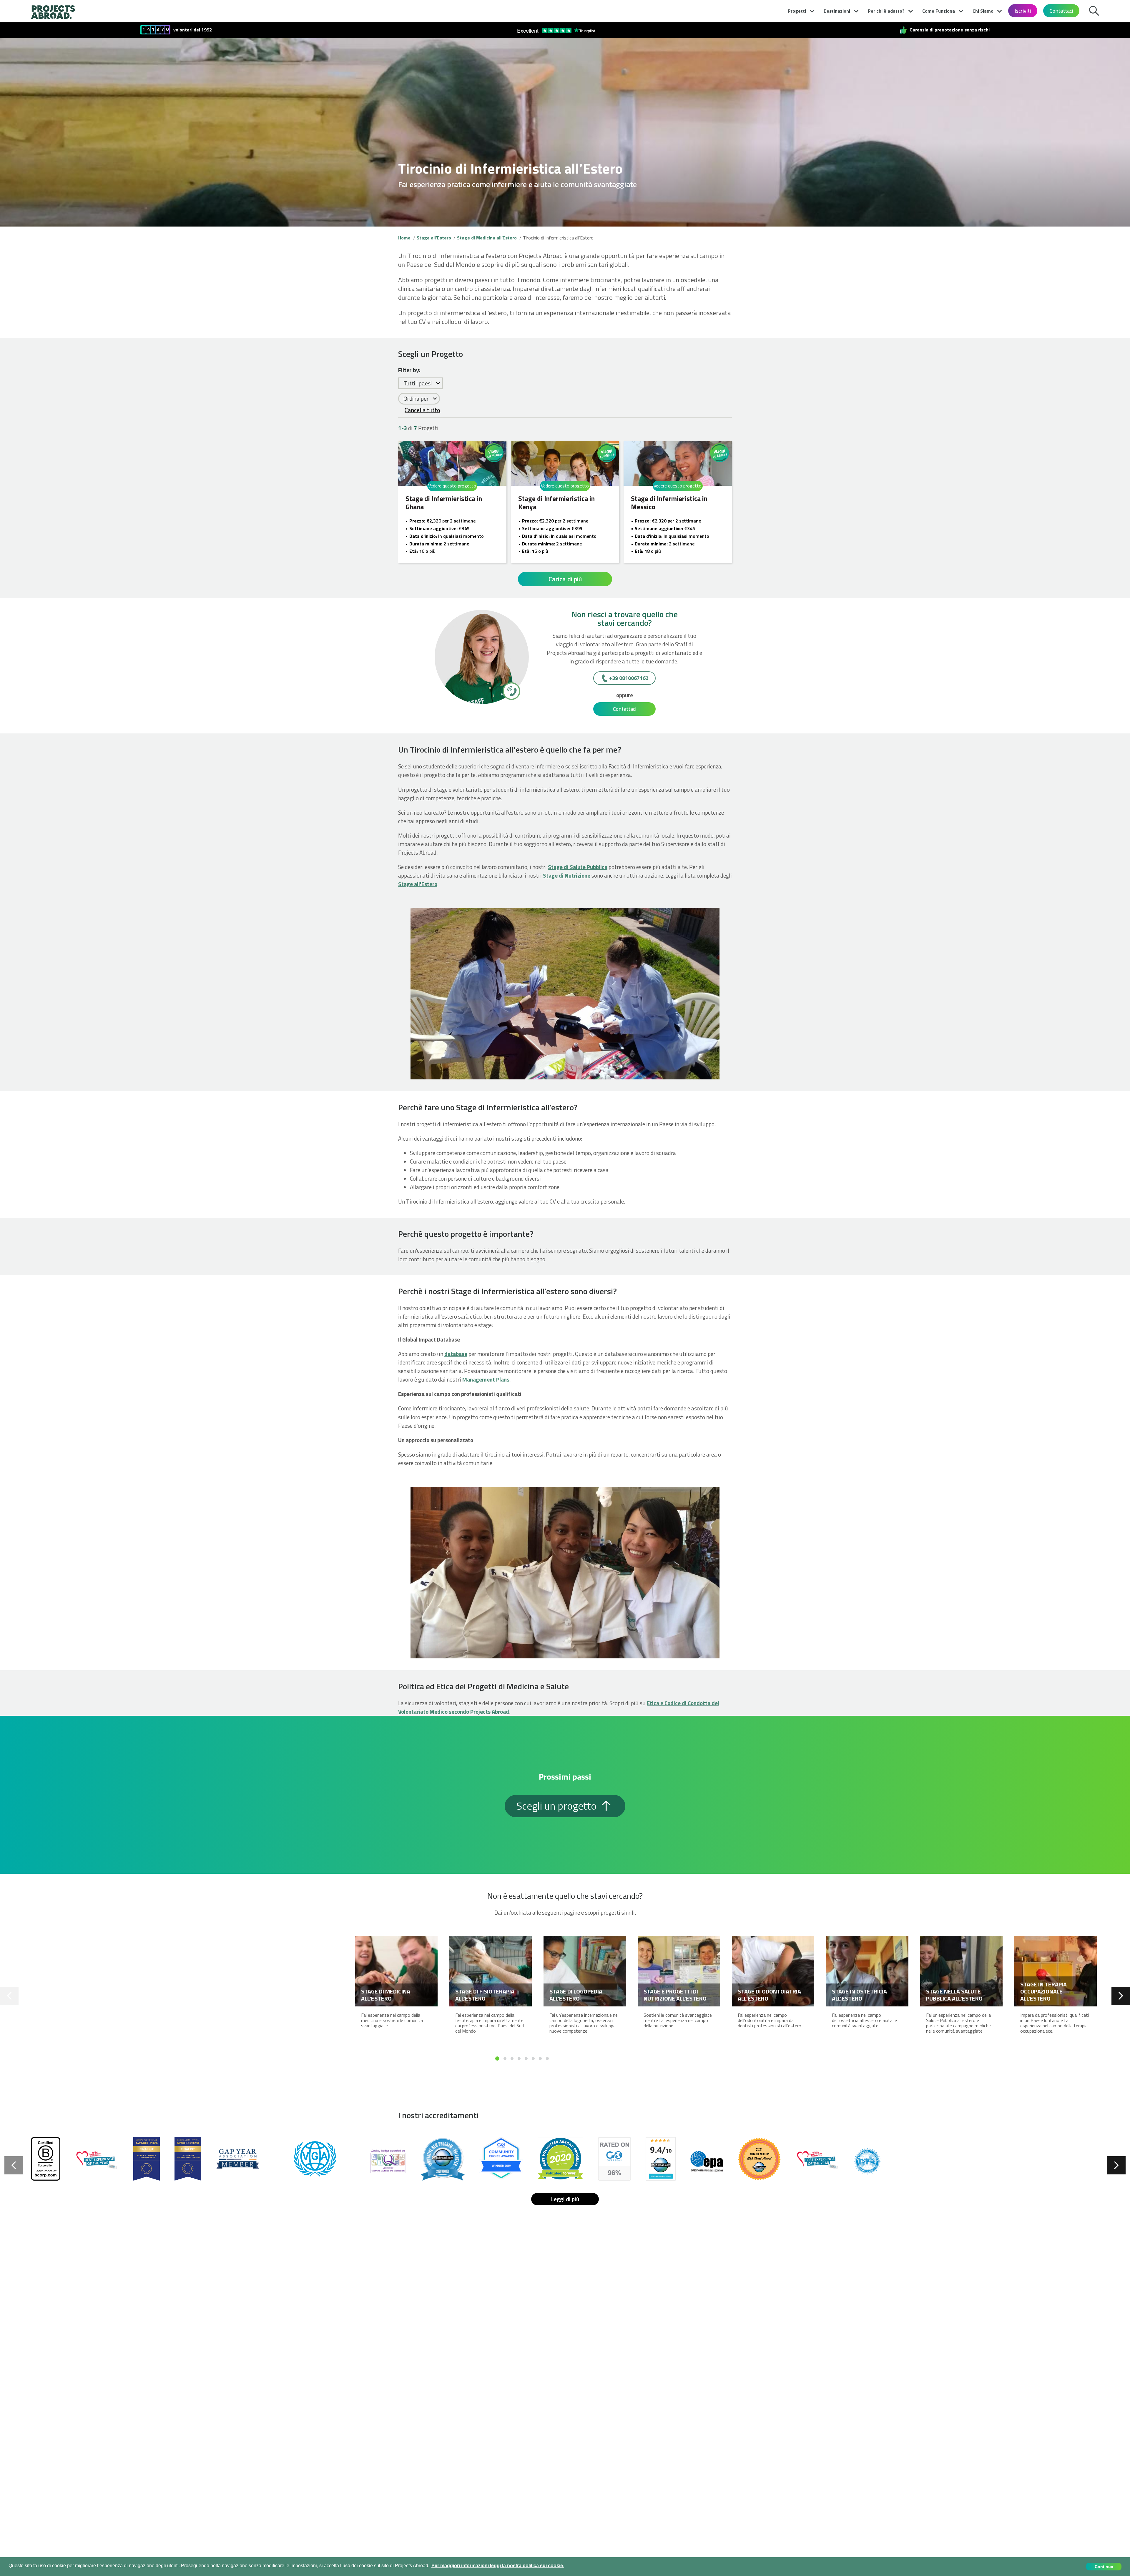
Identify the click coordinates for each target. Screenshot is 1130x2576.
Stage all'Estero (418, 884)
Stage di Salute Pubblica (578, 867)
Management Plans (486, 1379)
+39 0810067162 (629, 678)
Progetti (797, 11)
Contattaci (1061, 11)
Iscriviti (1023, 11)
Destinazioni (837, 11)
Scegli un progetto (558, 1806)
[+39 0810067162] (511, 691)
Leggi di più (565, 2199)
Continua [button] (1104, 2567)
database (456, 1354)
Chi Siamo (983, 11)
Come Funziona (939, 11)
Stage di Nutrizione (567, 875)
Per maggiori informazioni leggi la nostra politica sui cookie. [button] (498, 2566)
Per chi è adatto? (886, 11)
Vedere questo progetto (452, 486)
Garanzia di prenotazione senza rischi (950, 30)
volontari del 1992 (193, 30)
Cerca (1096, 10)
